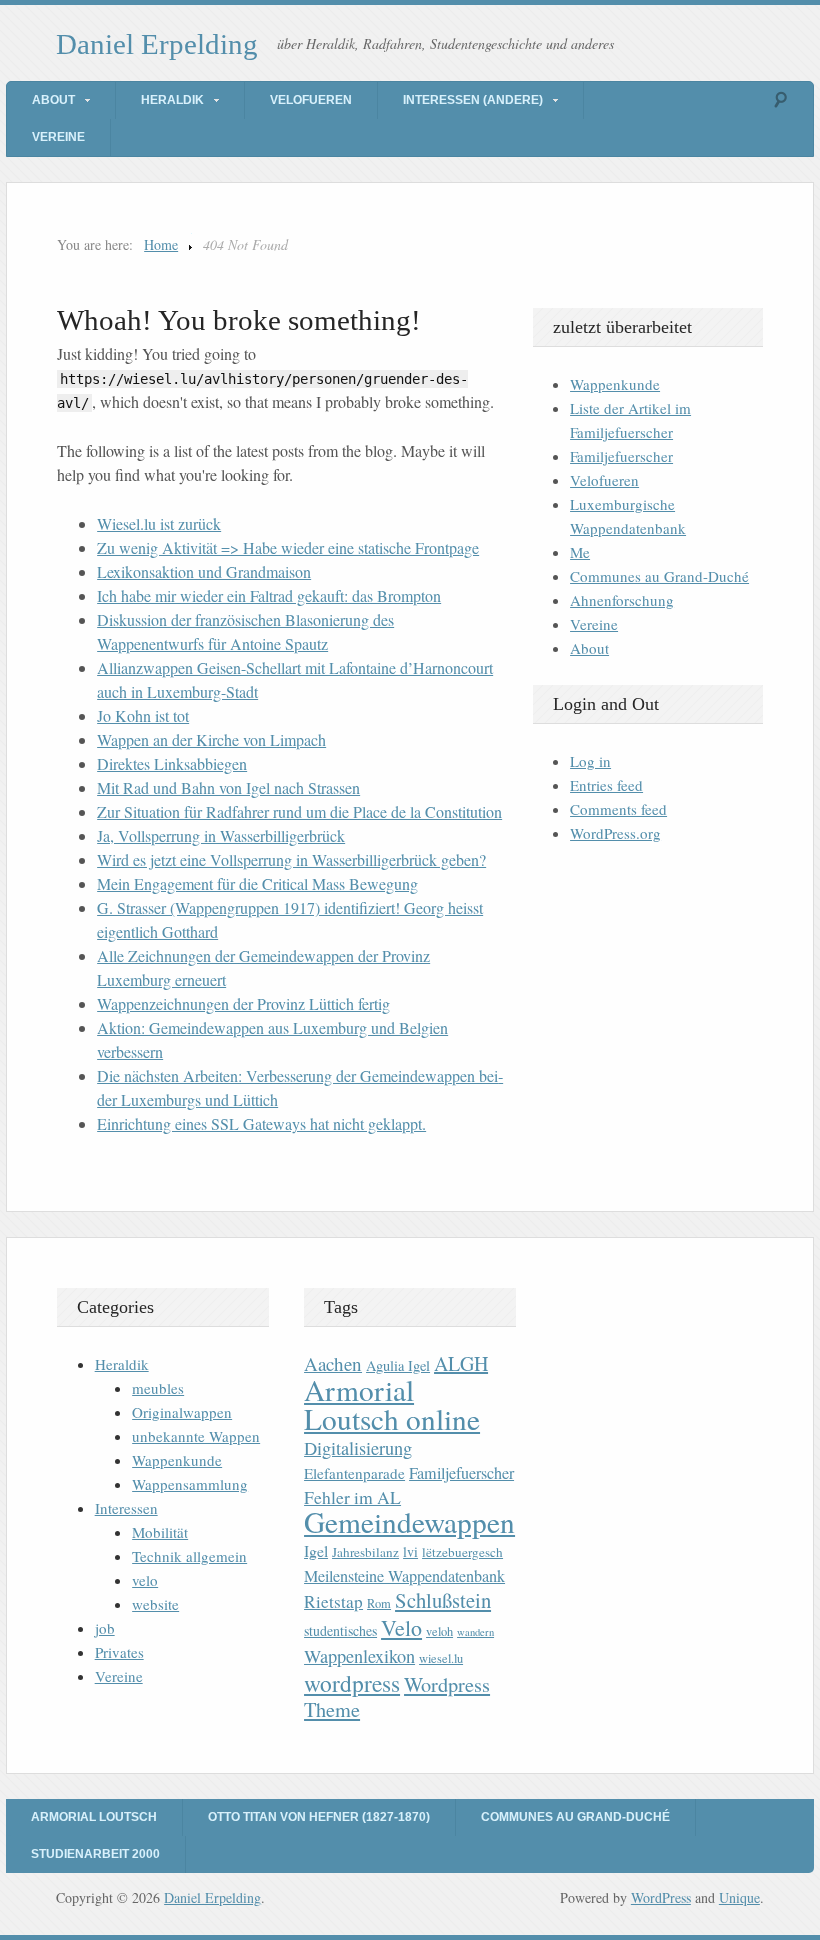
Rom (379, 1603)
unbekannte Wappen (196, 1436)
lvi (410, 1551)
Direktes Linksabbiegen (172, 763)
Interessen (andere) (473, 100)
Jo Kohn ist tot (143, 715)
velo (145, 1580)
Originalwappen (182, 1412)
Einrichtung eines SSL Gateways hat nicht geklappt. (261, 1123)
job (105, 1628)
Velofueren (311, 100)
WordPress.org (615, 833)
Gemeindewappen (409, 1521)
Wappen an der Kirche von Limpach (211, 739)
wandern (475, 1632)
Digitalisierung (358, 1448)
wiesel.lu (441, 1658)
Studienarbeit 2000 (95, 1854)
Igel (316, 1550)
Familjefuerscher (621, 456)
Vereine (58, 137)
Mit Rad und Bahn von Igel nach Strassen (228, 787)
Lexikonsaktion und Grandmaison (204, 571)
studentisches (340, 1630)
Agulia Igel (398, 1365)
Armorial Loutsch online (392, 1404)
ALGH (461, 1363)
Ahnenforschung (622, 600)
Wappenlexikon (359, 1656)
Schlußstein (443, 1600)
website (155, 1604)
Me (580, 552)
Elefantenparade (354, 1473)
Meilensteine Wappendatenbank (404, 1576)
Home (161, 244)
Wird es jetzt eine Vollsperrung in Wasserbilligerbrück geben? (291, 859)
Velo (401, 1627)
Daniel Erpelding (157, 44)
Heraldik (172, 100)
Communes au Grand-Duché (659, 576)
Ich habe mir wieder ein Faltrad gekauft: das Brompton (269, 595)
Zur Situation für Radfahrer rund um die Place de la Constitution (299, 811)
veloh (439, 1631)
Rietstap (333, 1601)
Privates (119, 1652)
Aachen (333, 1363)
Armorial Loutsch (94, 1817)
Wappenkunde (615, 384)
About (53, 100)
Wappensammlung (190, 1484)
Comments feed (618, 809)
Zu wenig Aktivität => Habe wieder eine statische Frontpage (288, 547)
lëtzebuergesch (462, 1552)
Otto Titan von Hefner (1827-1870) (319, 1817)
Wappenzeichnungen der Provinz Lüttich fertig (243, 1003)
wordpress (352, 1683)
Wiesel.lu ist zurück (159, 523)
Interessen (126, 1508)
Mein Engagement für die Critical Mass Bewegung (257, 883)
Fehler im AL (352, 1497)
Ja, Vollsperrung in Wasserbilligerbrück (221, 835)
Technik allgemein (189, 1556)
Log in (590, 761)
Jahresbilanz (365, 1552)
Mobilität (160, 1532)
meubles (158, 1388)
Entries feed (606, 785)
